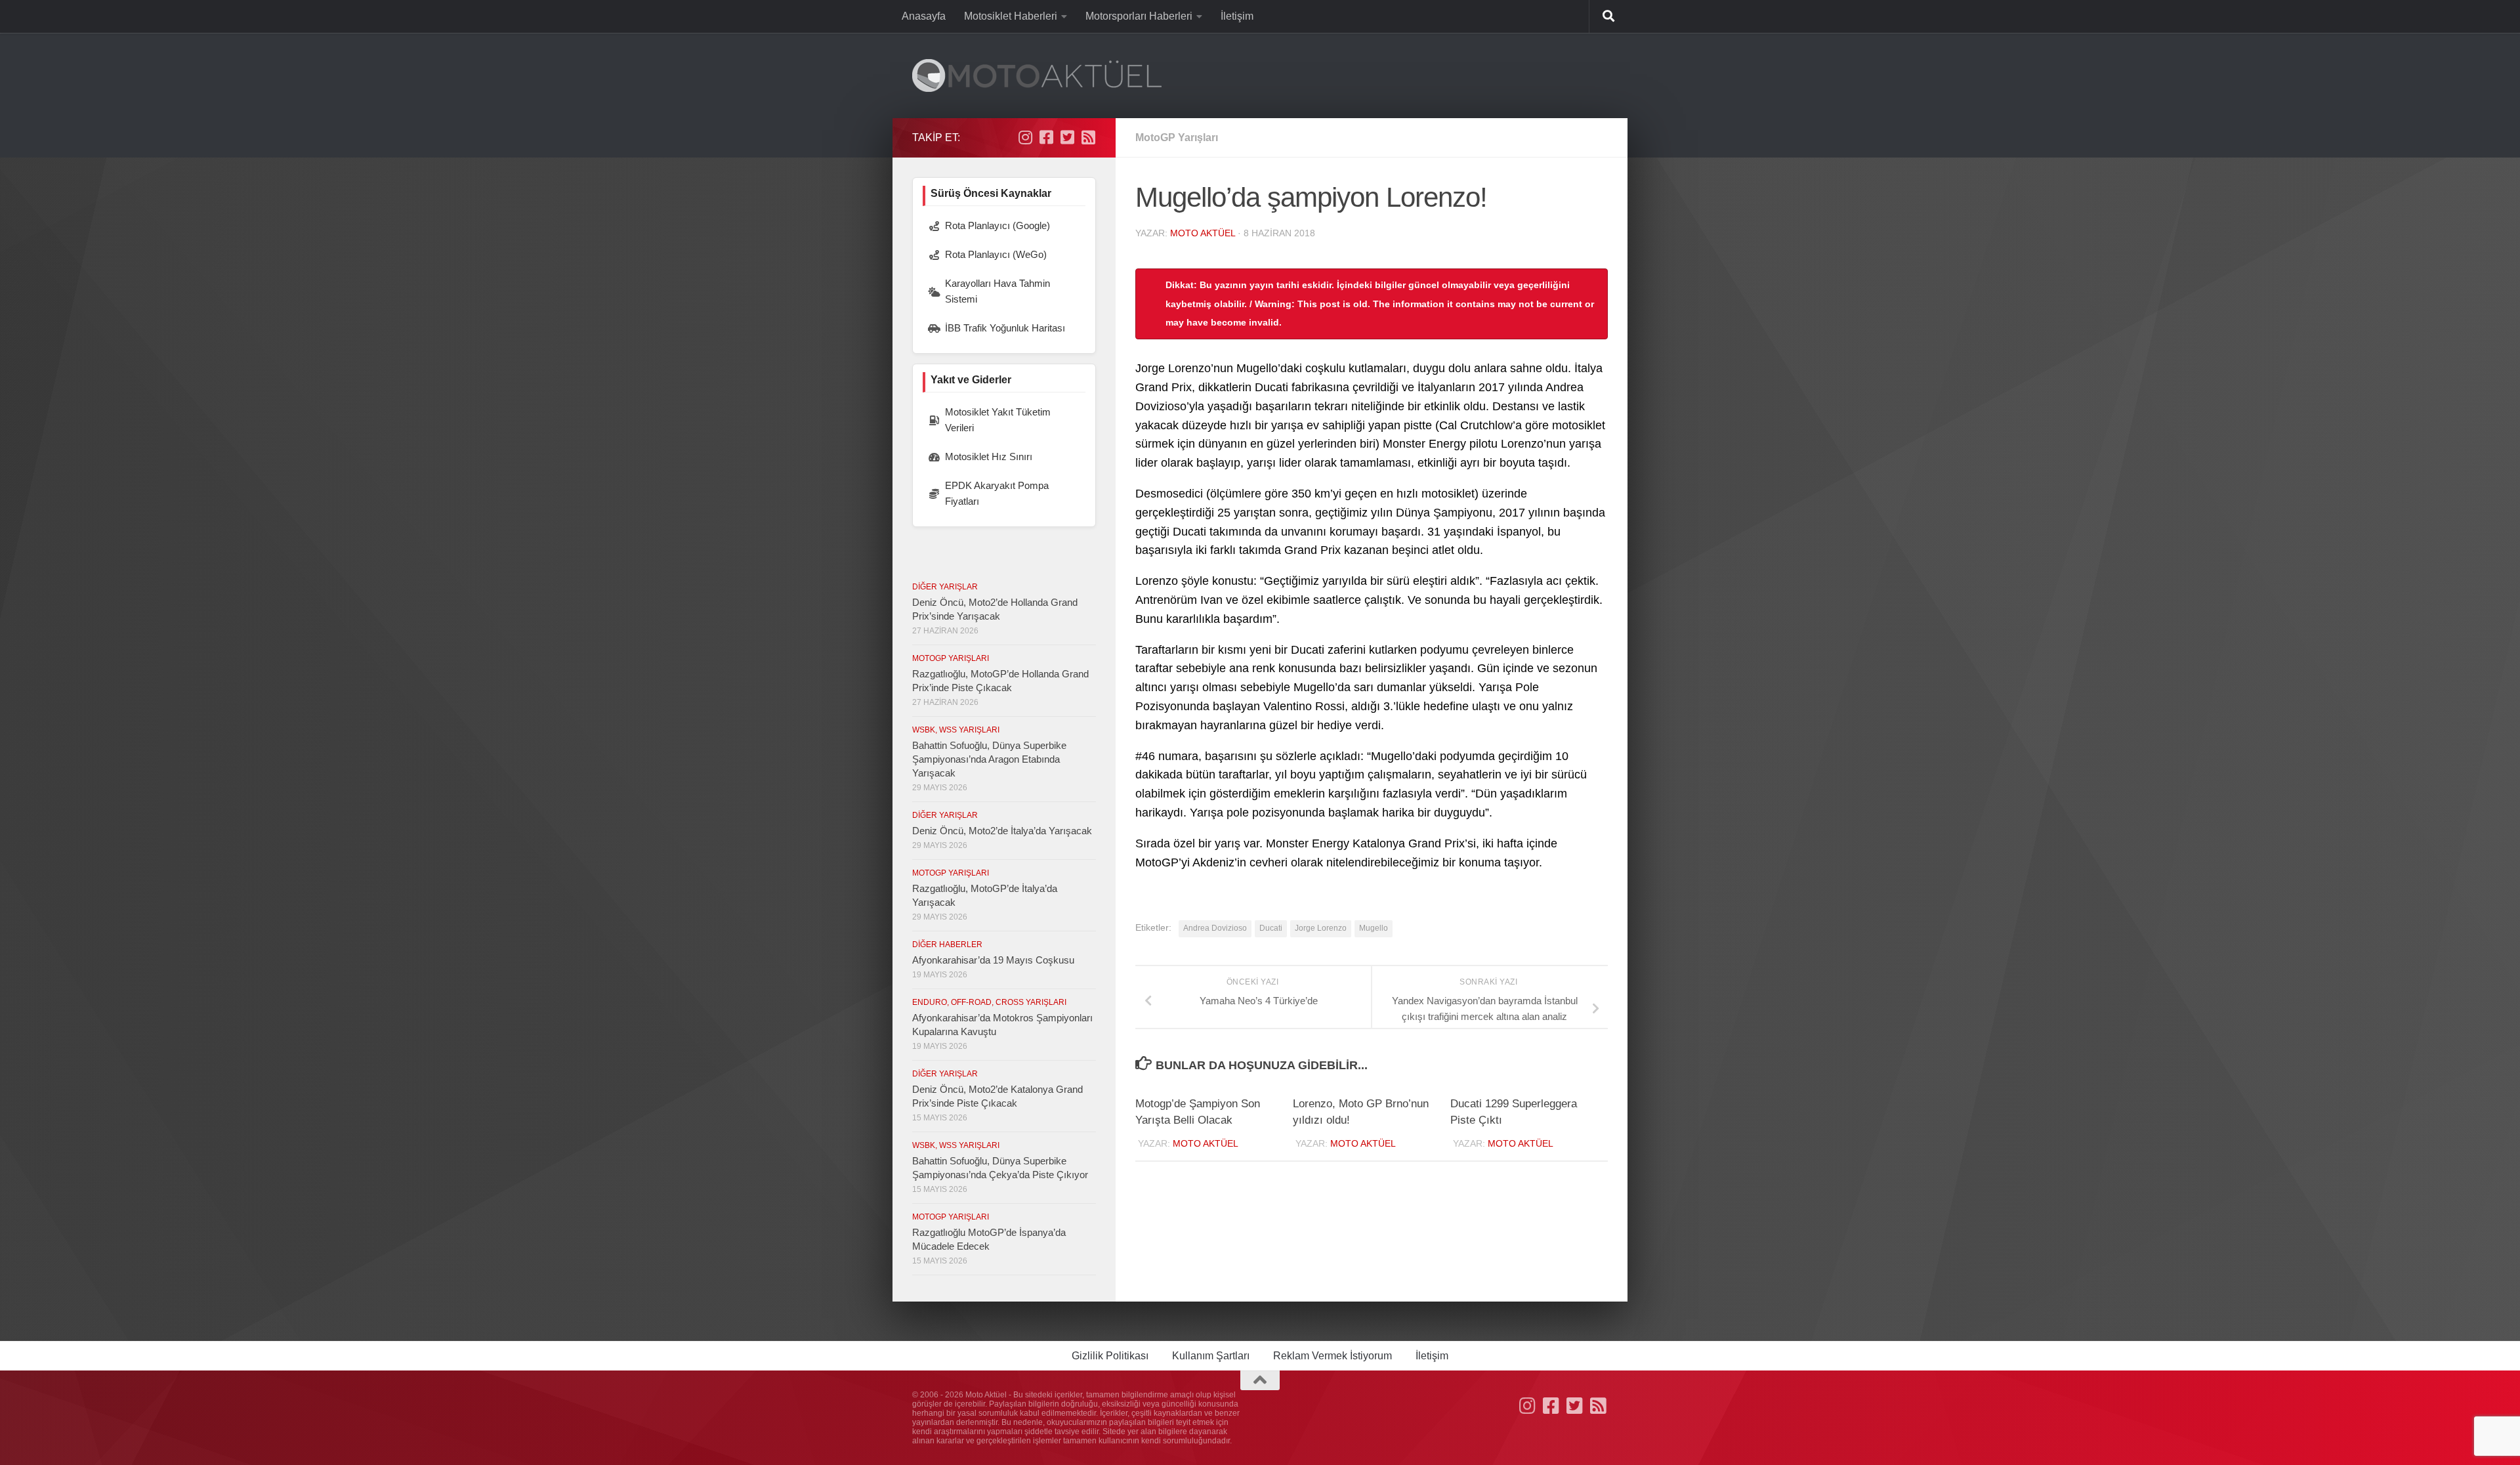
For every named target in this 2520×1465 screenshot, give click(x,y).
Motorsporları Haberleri (1139, 16)
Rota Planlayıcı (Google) (997, 225)
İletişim (1237, 16)
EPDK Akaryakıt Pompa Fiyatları (997, 493)
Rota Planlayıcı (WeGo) (996, 254)
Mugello (1374, 928)
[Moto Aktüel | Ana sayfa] (1037, 75)
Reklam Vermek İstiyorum (1333, 1356)
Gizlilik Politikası (1110, 1356)
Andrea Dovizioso (1215, 928)
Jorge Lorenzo (1321, 928)
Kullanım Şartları (1211, 1356)
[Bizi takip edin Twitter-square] (1067, 137)
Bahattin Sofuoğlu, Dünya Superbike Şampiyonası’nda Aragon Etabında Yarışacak (989, 759)
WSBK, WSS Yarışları (956, 730)
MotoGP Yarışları (1177, 138)
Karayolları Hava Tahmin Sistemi (997, 291)
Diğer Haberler (947, 945)
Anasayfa (924, 16)
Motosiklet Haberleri (1011, 16)
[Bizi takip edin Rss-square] (1088, 137)
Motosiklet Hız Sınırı (989, 456)
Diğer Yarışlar (945, 587)
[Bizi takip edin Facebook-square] (1046, 137)
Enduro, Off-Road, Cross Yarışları (989, 1002)
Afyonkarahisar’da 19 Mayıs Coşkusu (993, 960)
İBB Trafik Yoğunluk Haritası (1005, 328)
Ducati (1271, 928)
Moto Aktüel (1203, 233)
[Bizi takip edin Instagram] (1025, 137)
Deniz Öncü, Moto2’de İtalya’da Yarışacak (1002, 831)
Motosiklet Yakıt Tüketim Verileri (998, 420)
